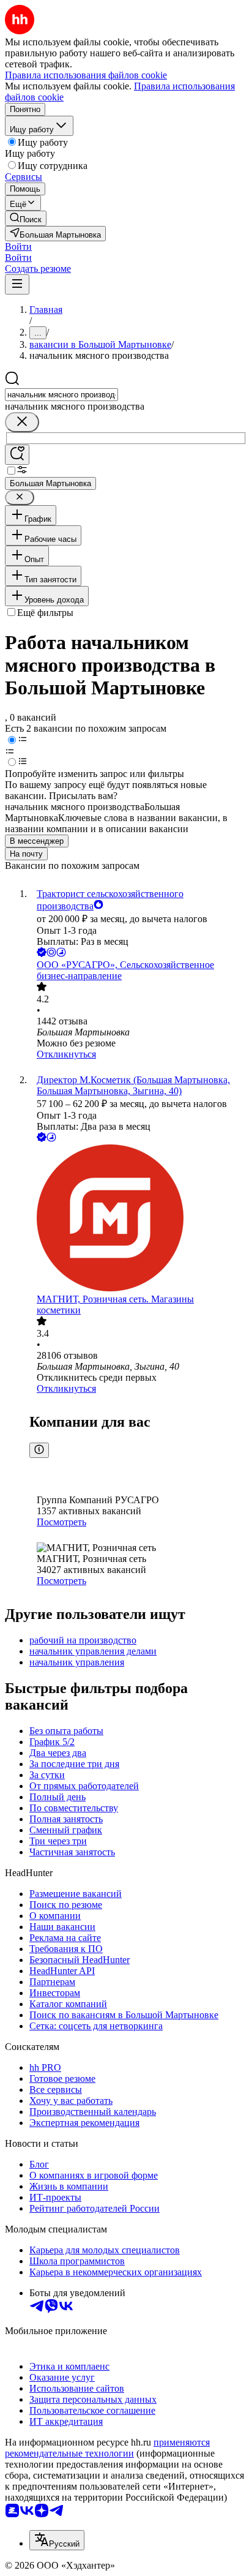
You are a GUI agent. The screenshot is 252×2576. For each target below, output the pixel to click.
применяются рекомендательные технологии (107, 2448)
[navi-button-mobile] (17, 284)
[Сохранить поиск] (17, 455)
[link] (26, 218)
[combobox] (61, 395)
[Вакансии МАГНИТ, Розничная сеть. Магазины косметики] (138, 1219)
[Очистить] (22, 422)
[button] (18, 246)
